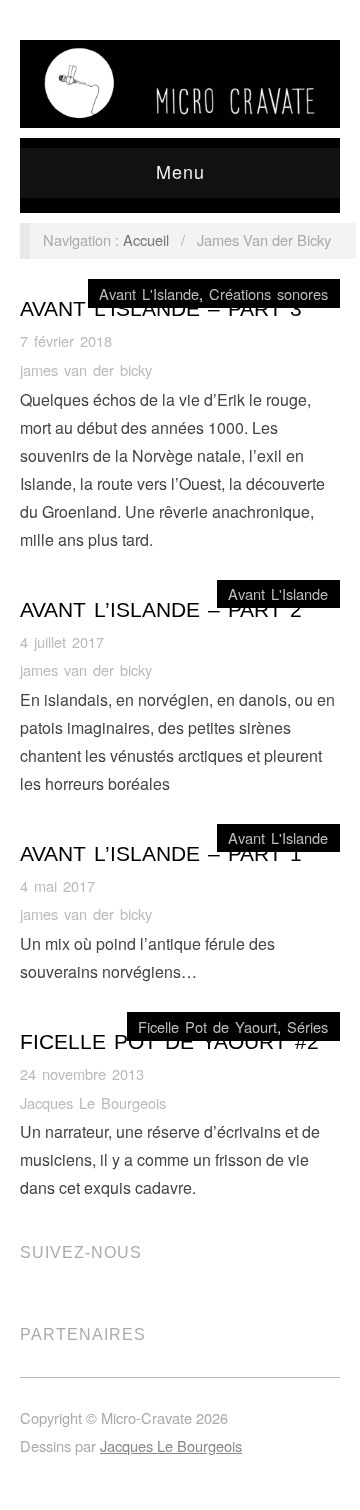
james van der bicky (86, 369)
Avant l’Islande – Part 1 (161, 854)
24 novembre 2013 (82, 1073)
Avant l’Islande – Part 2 (161, 610)
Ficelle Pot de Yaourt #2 (169, 1042)
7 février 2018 (66, 340)
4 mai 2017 (57, 885)
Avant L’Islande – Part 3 (161, 309)
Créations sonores (268, 293)
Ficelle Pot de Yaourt (207, 1026)
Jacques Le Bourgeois (93, 1102)
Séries (307, 1026)
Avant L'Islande (149, 293)
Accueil (146, 239)
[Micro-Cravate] (180, 78)
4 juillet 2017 (62, 641)
